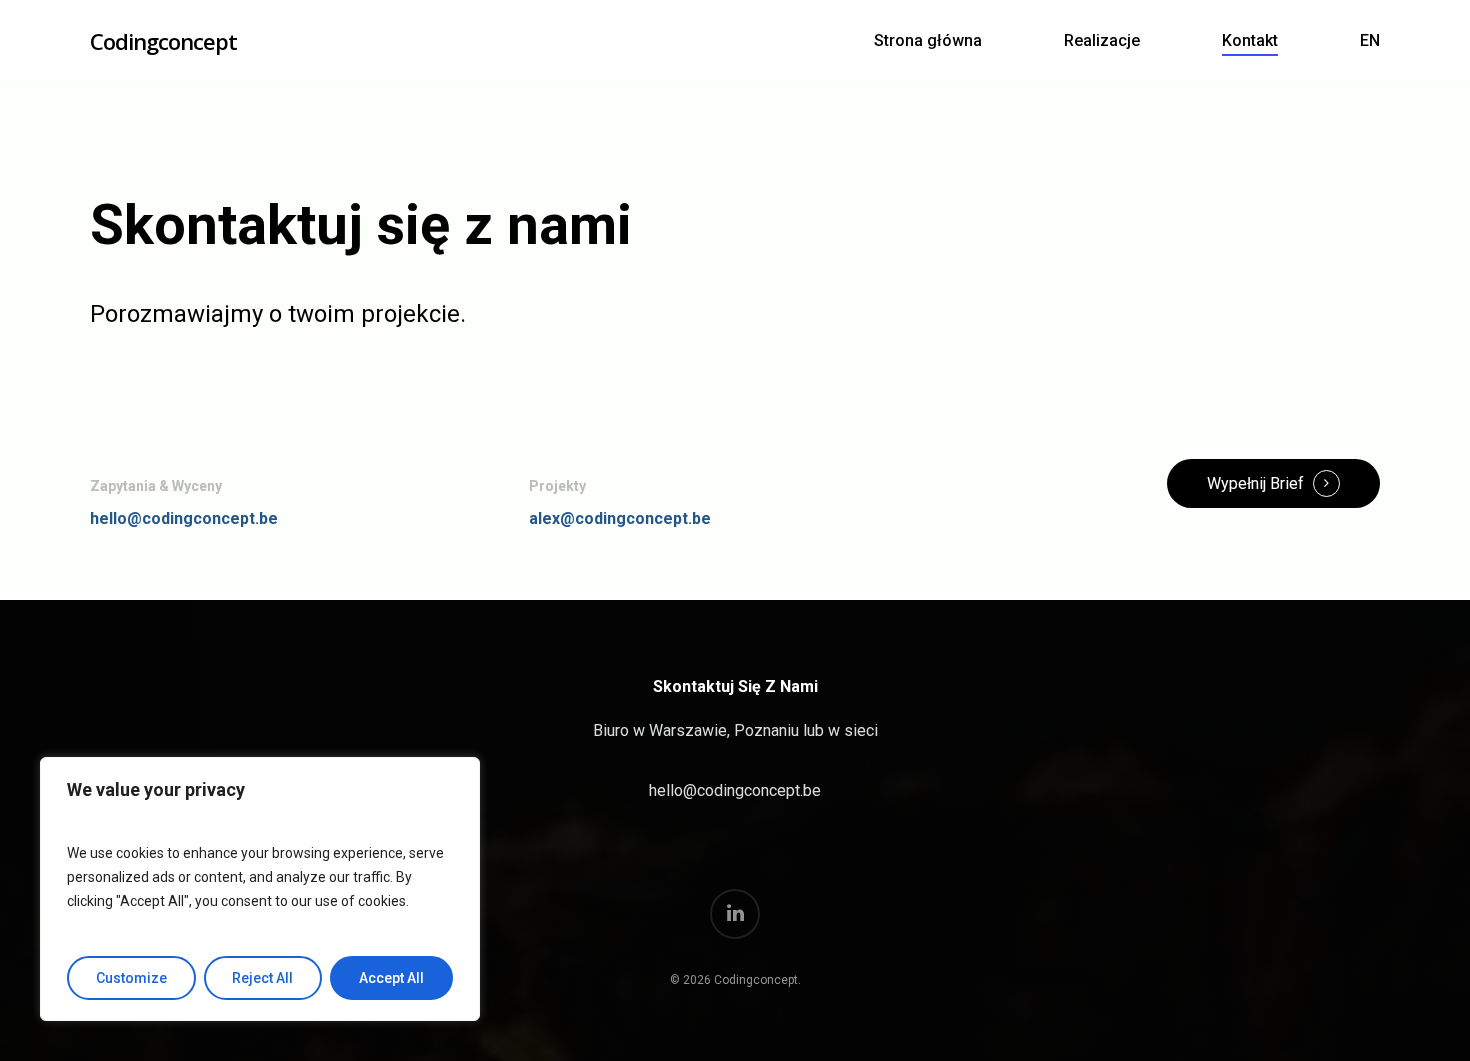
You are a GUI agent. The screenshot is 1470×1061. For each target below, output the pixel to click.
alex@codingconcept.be (620, 518)
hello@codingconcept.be (184, 518)
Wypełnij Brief (1255, 483)
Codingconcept (163, 41)
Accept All (391, 978)
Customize (131, 978)
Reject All (262, 978)
